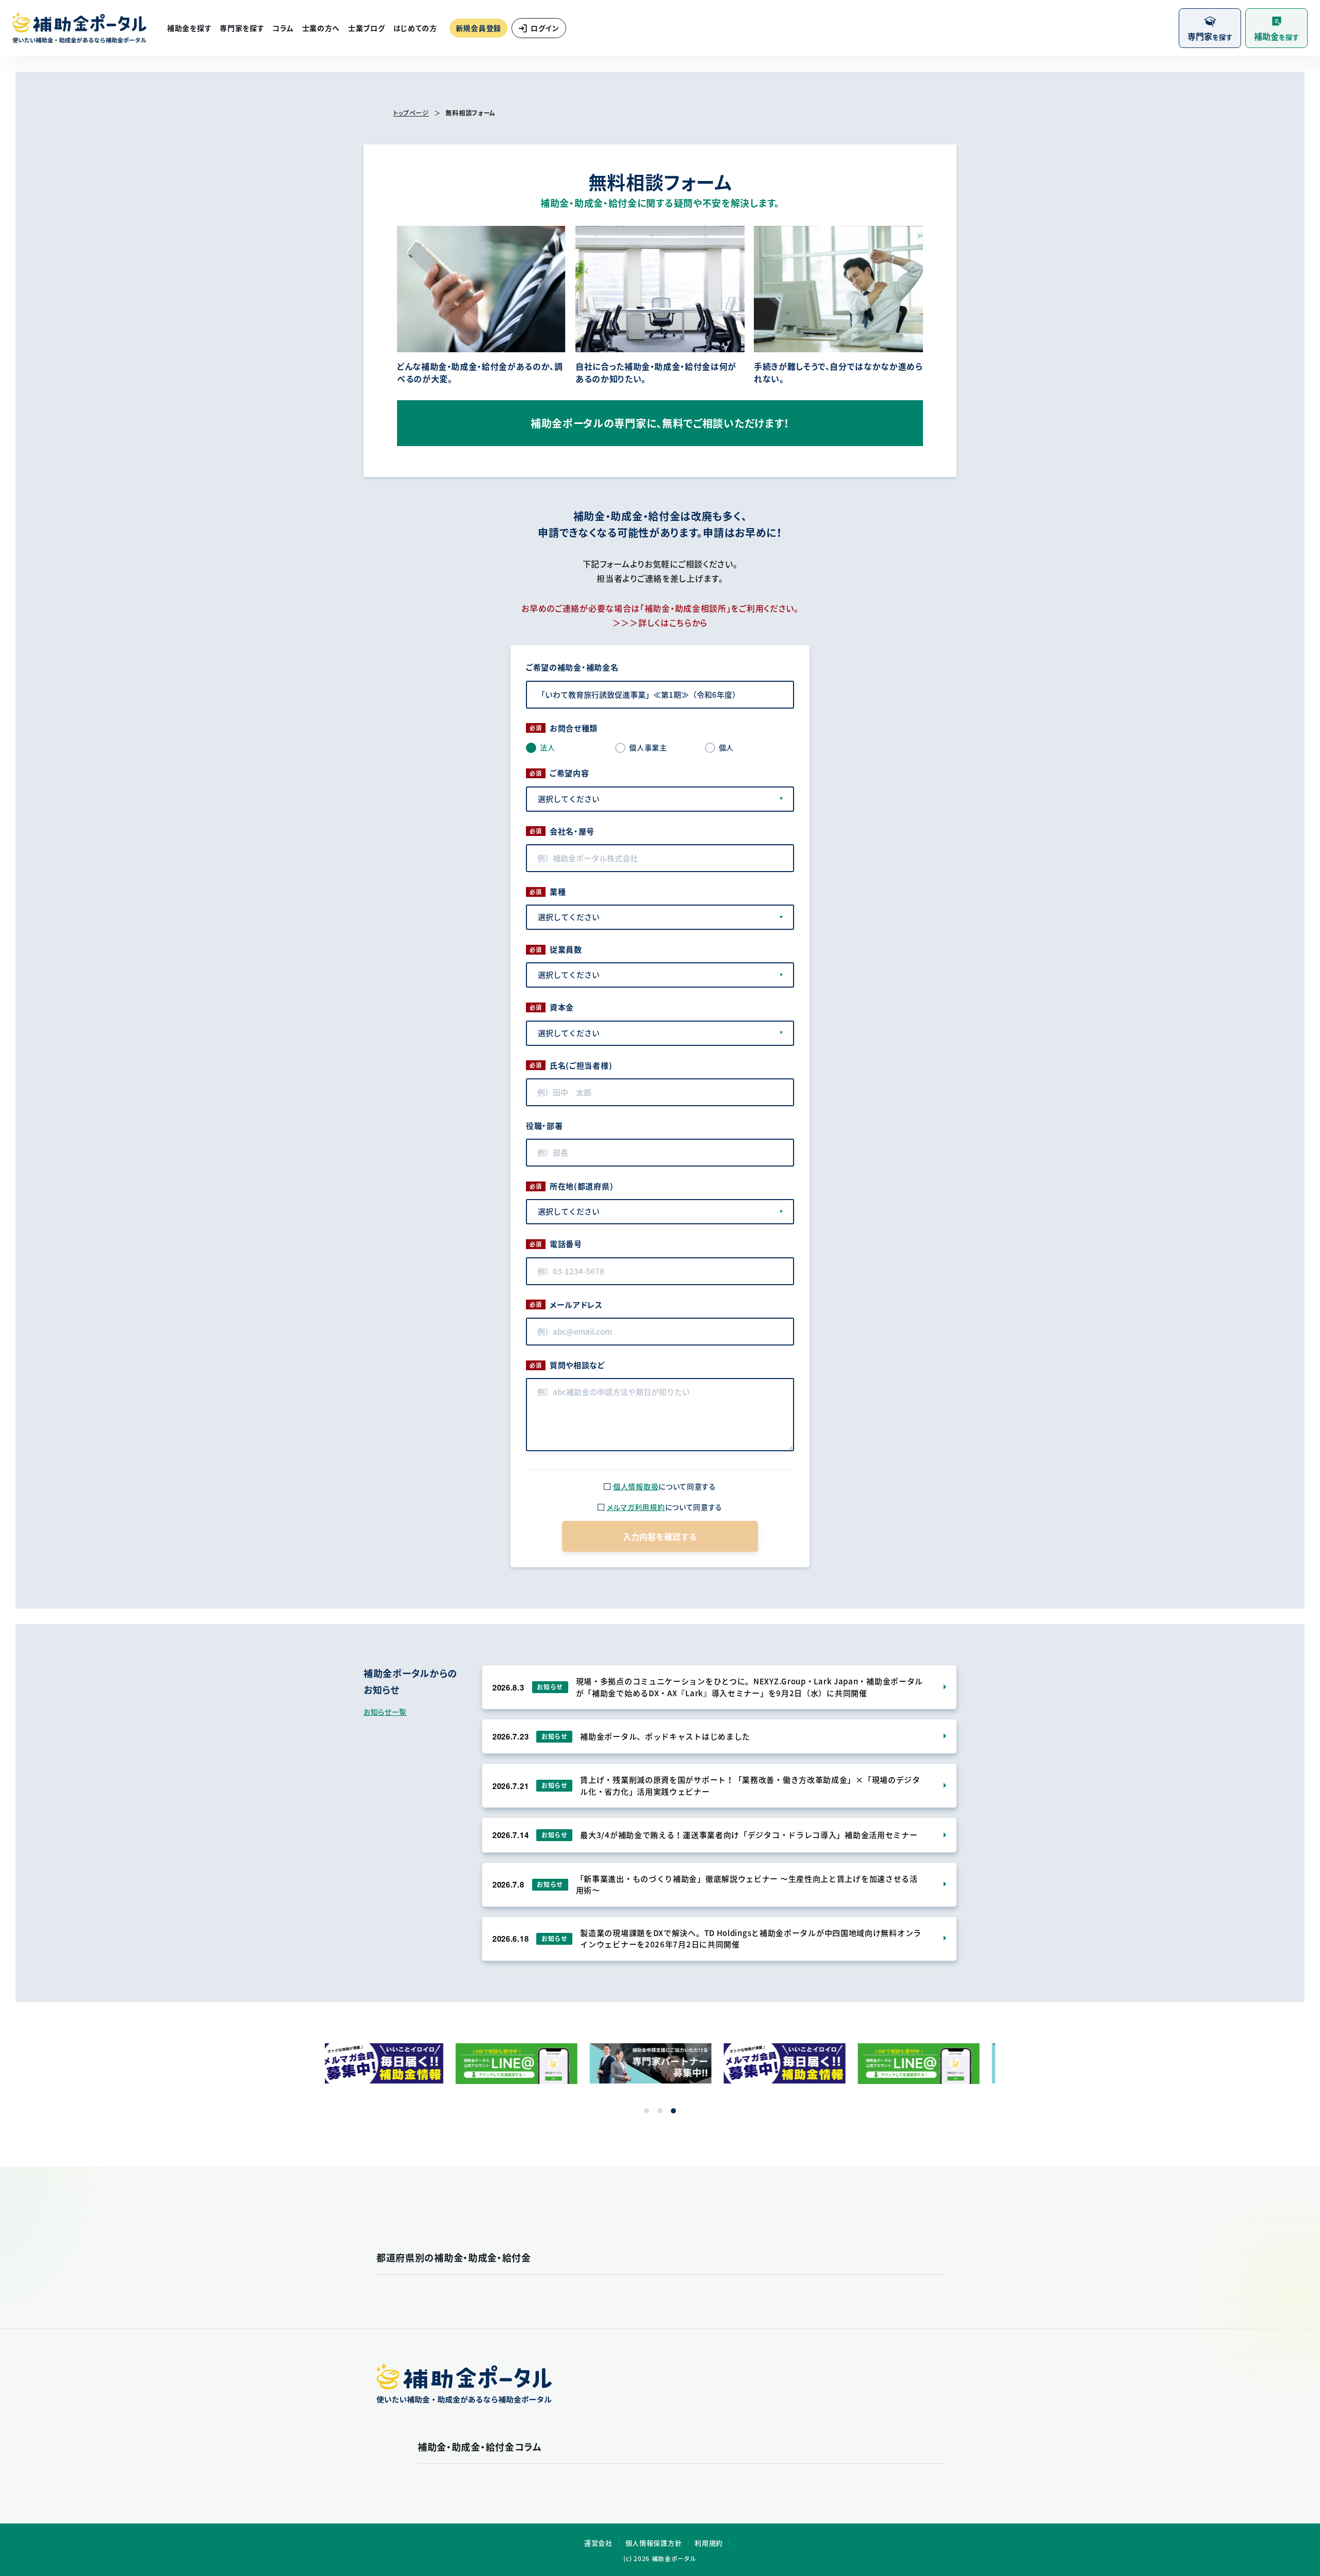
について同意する (665, 1486)
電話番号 (566, 1244)
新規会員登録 (478, 28)
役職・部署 (544, 1126)
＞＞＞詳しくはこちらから (660, 622)
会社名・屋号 (572, 831)
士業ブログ (367, 28)
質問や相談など (577, 1365)
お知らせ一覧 (385, 1712)
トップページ (411, 113)
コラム (283, 28)
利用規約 (709, 2543)
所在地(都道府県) (581, 1186)
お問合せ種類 (574, 728)
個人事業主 (648, 747)
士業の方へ (321, 28)
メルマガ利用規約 (636, 1507)
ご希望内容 (570, 773)
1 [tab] (647, 2111)
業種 (558, 892)
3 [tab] (673, 2111)
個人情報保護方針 (654, 2543)
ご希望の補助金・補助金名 (572, 667)
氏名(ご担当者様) (581, 1065)
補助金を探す (189, 28)
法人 (547, 747)
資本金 (562, 1007)
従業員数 (566, 949)
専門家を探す (242, 28)
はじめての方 (415, 28)
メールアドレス (576, 1305)
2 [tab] (660, 2111)
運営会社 (598, 2543)
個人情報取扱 (636, 1486)
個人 (726, 747)
